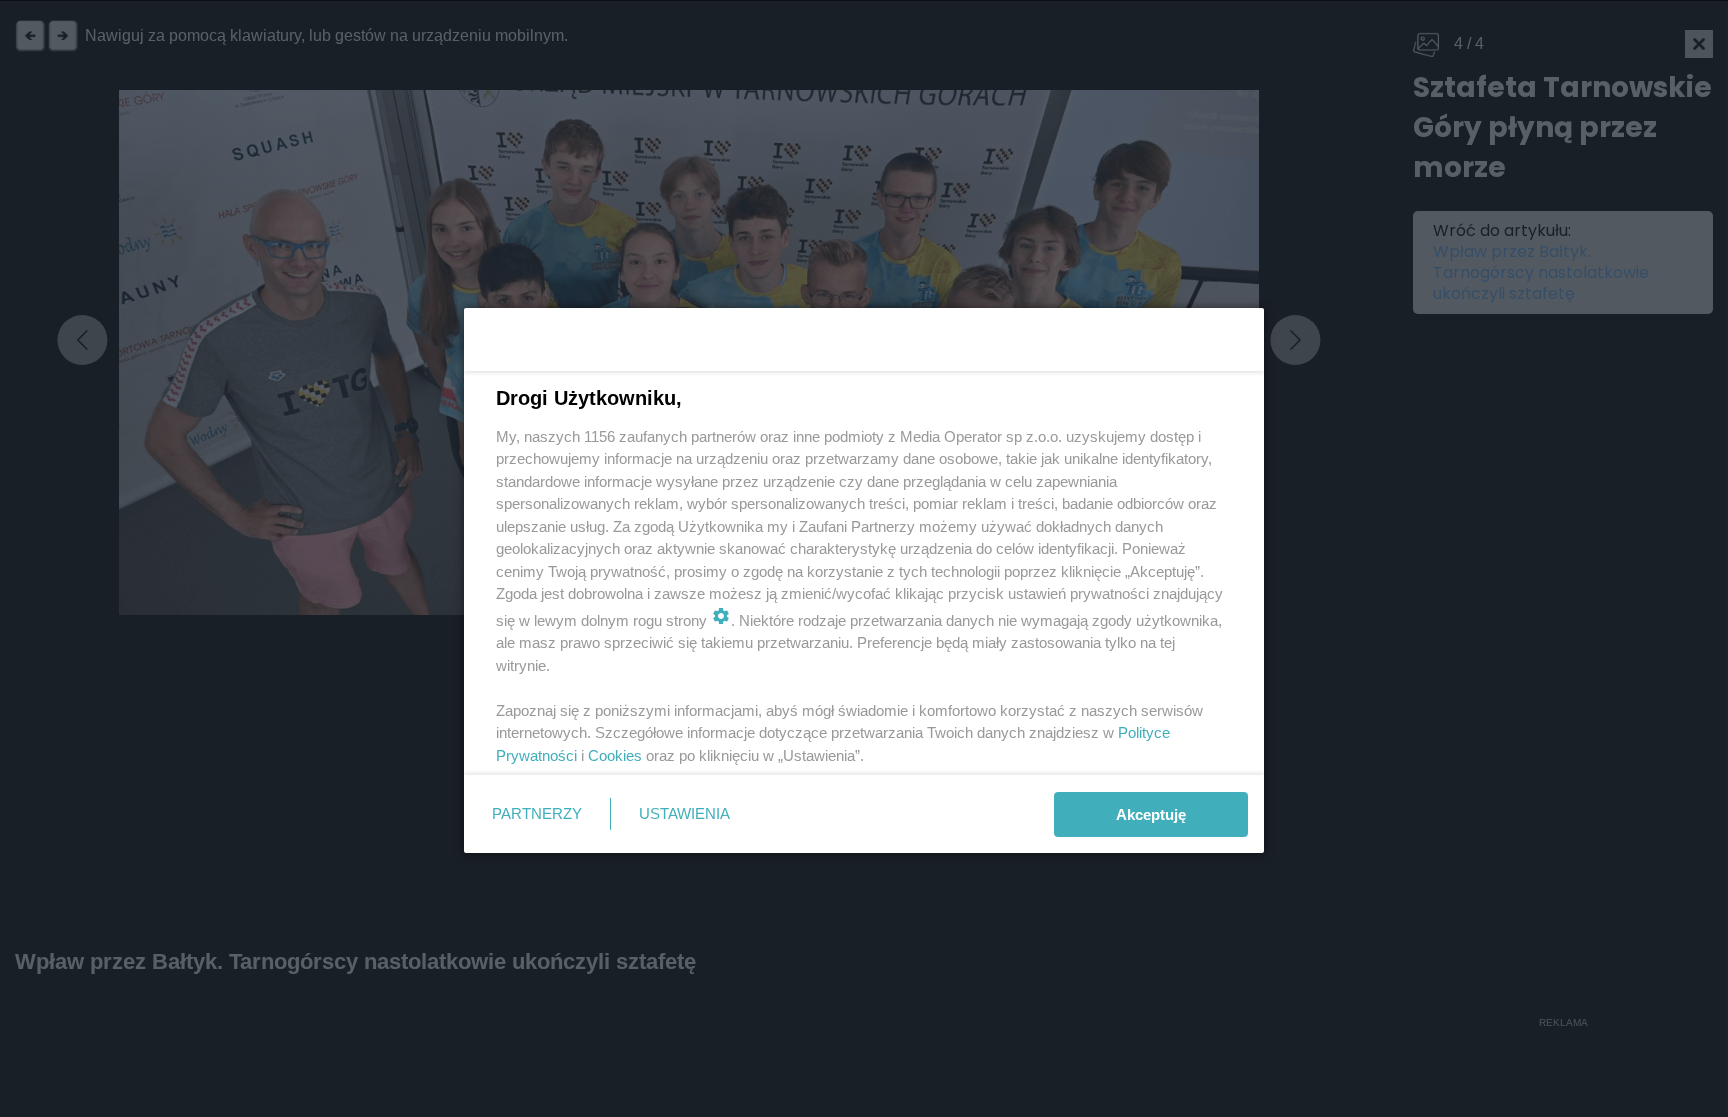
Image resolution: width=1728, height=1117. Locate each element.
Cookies (615, 755)
